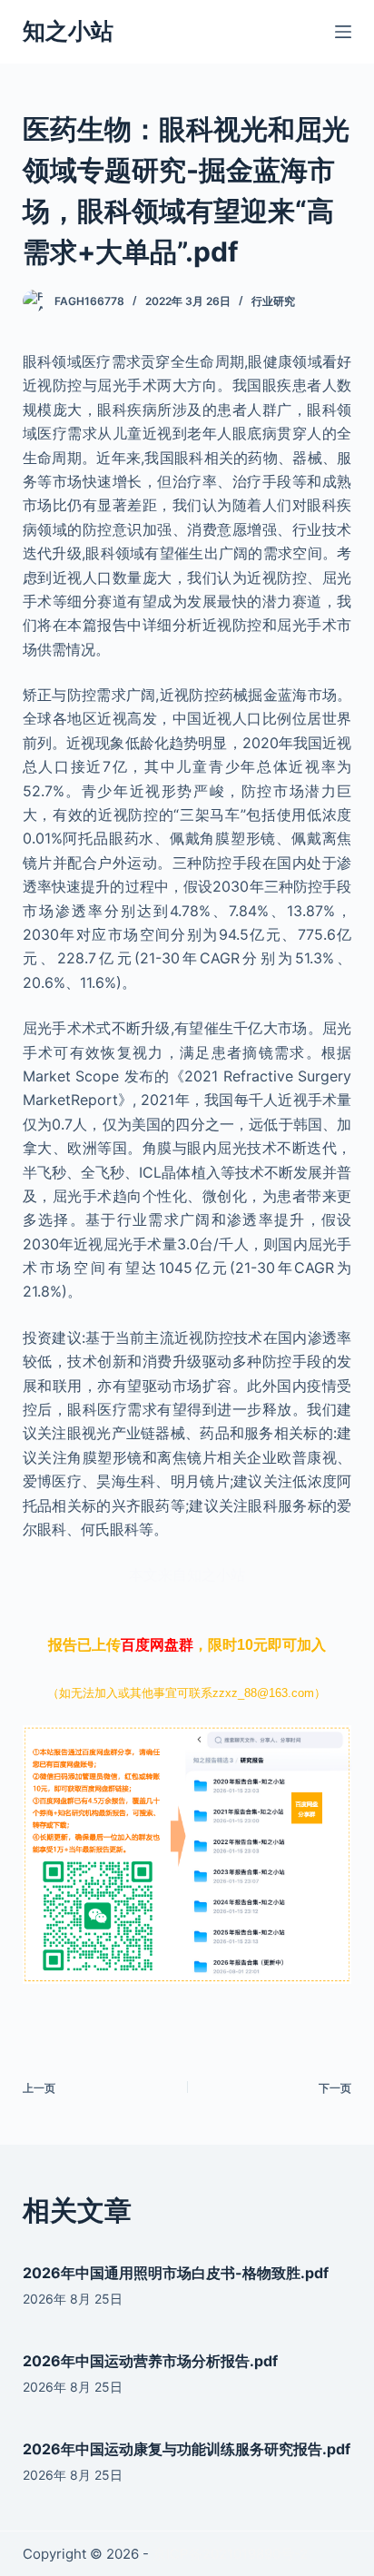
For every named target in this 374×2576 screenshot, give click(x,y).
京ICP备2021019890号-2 (230, 2554)
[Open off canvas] (343, 32)
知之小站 (68, 31)
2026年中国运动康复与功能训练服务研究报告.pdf (187, 2449)
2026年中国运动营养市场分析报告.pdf (150, 2361)
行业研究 (273, 301)
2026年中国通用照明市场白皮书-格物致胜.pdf (176, 2273)
